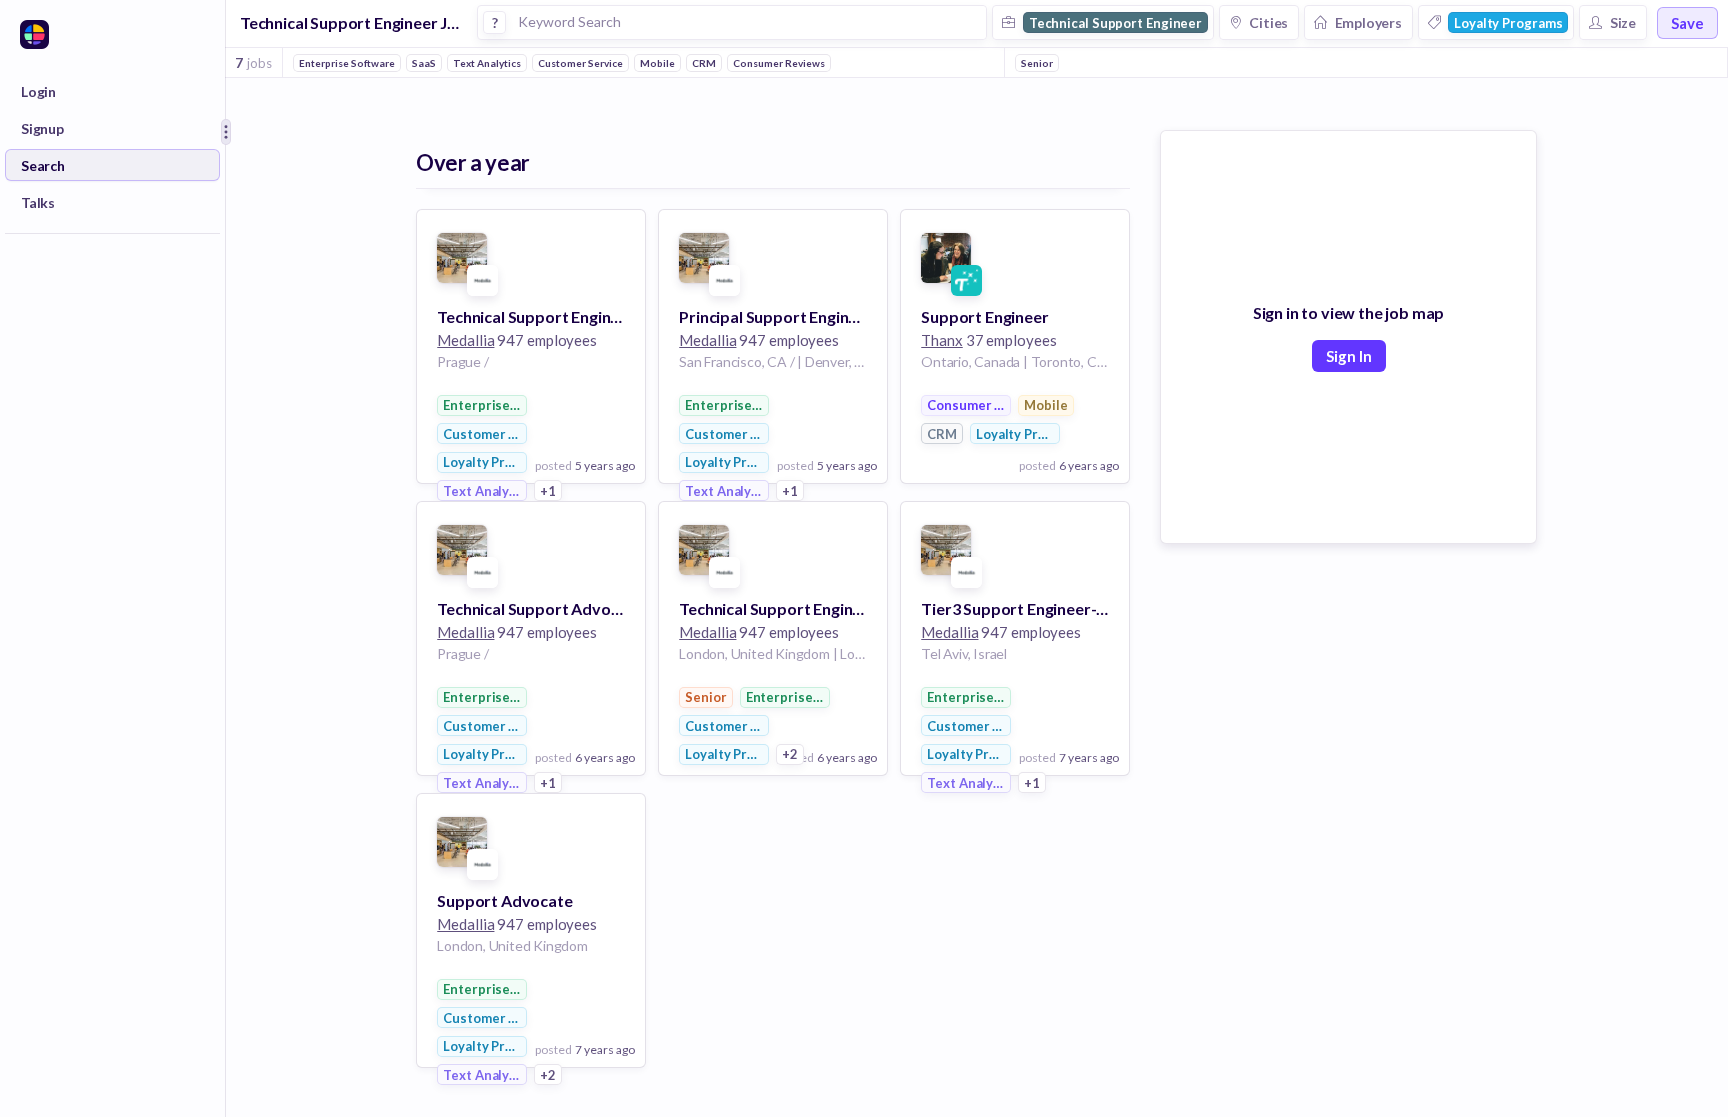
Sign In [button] (1349, 356)
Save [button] (1687, 23)
